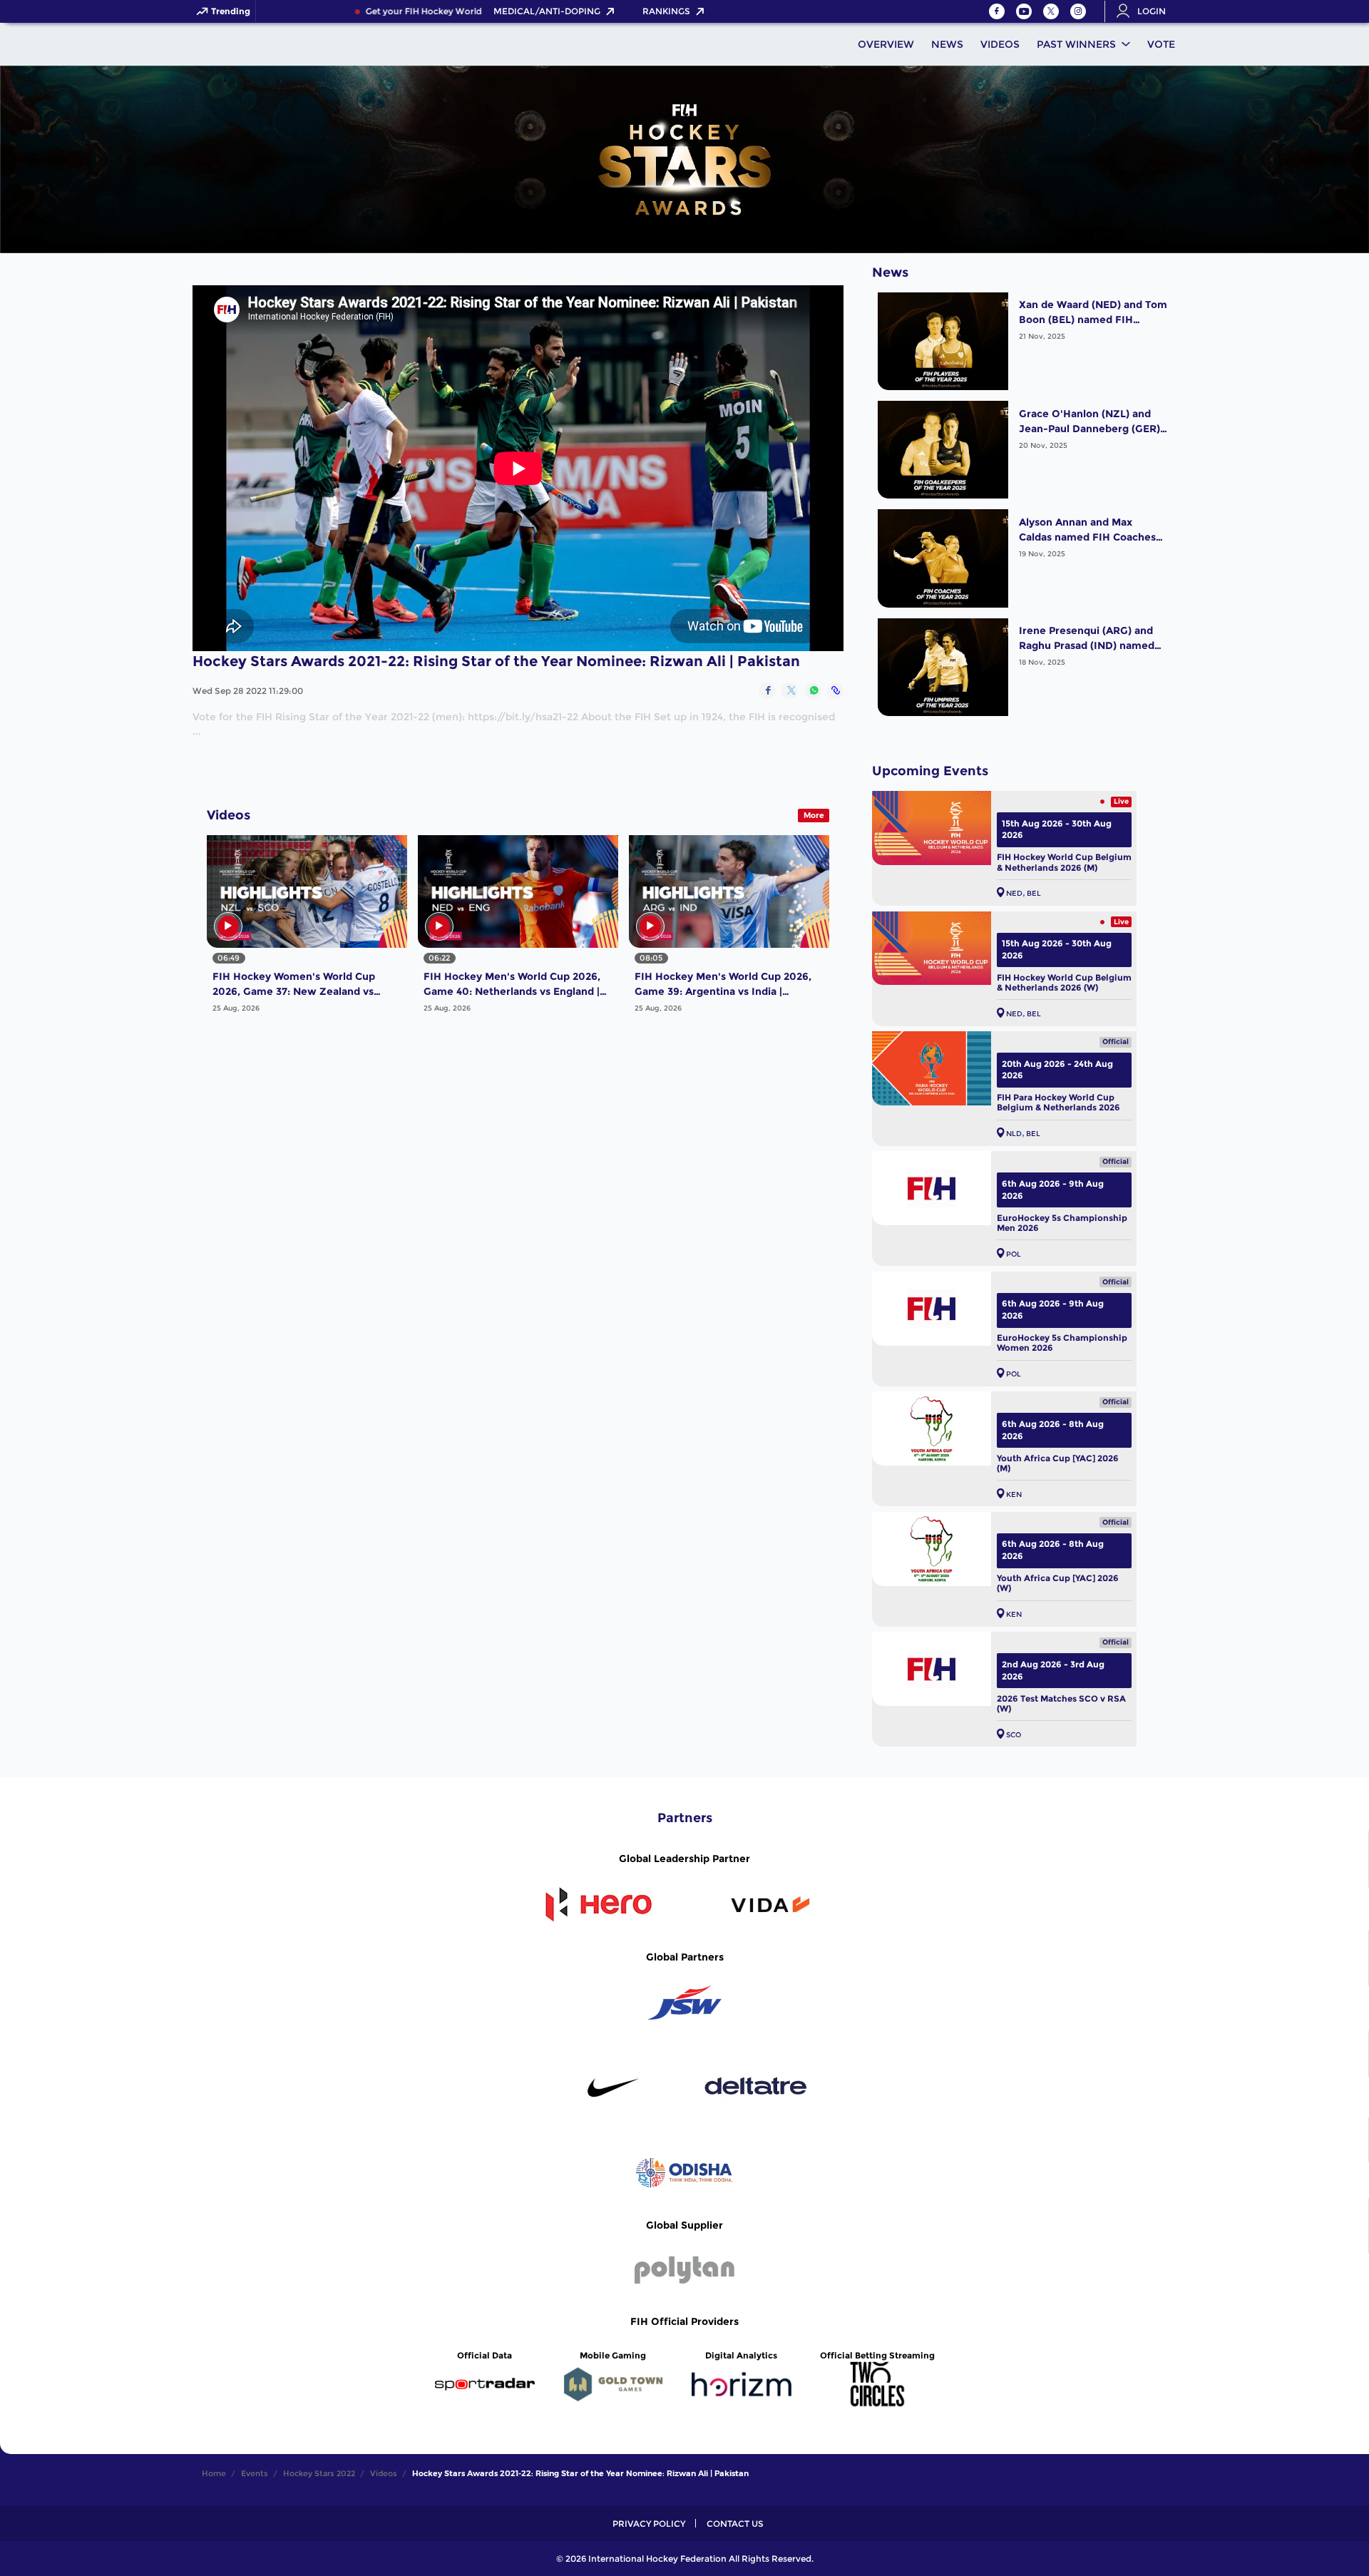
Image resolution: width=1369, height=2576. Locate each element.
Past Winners (1076, 44)
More (814, 815)
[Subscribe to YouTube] (1024, 11)
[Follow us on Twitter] (1051, 11)
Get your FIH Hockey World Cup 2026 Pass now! (422, 11)
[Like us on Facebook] (997, 11)
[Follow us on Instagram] (1078, 11)
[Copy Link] (835, 691)
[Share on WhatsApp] (812, 691)
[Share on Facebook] (767, 691)
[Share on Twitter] (790, 691)
